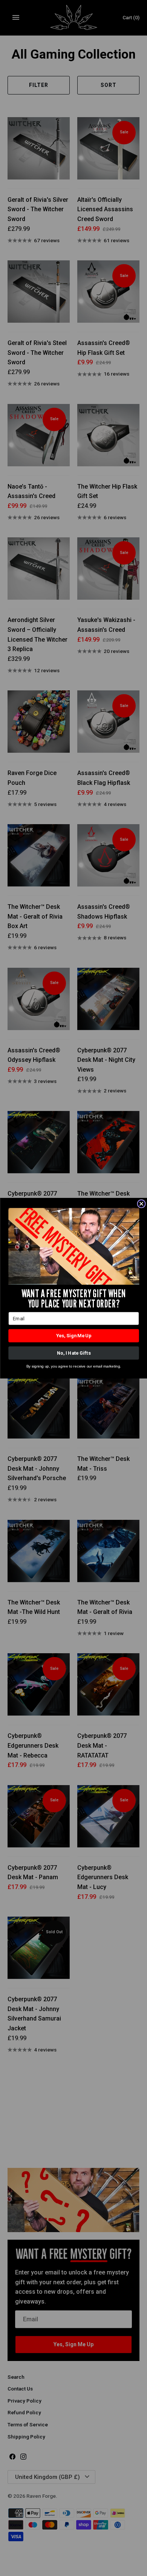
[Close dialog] (141, 1204)
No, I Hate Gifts (73, 1353)
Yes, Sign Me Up (74, 1336)
